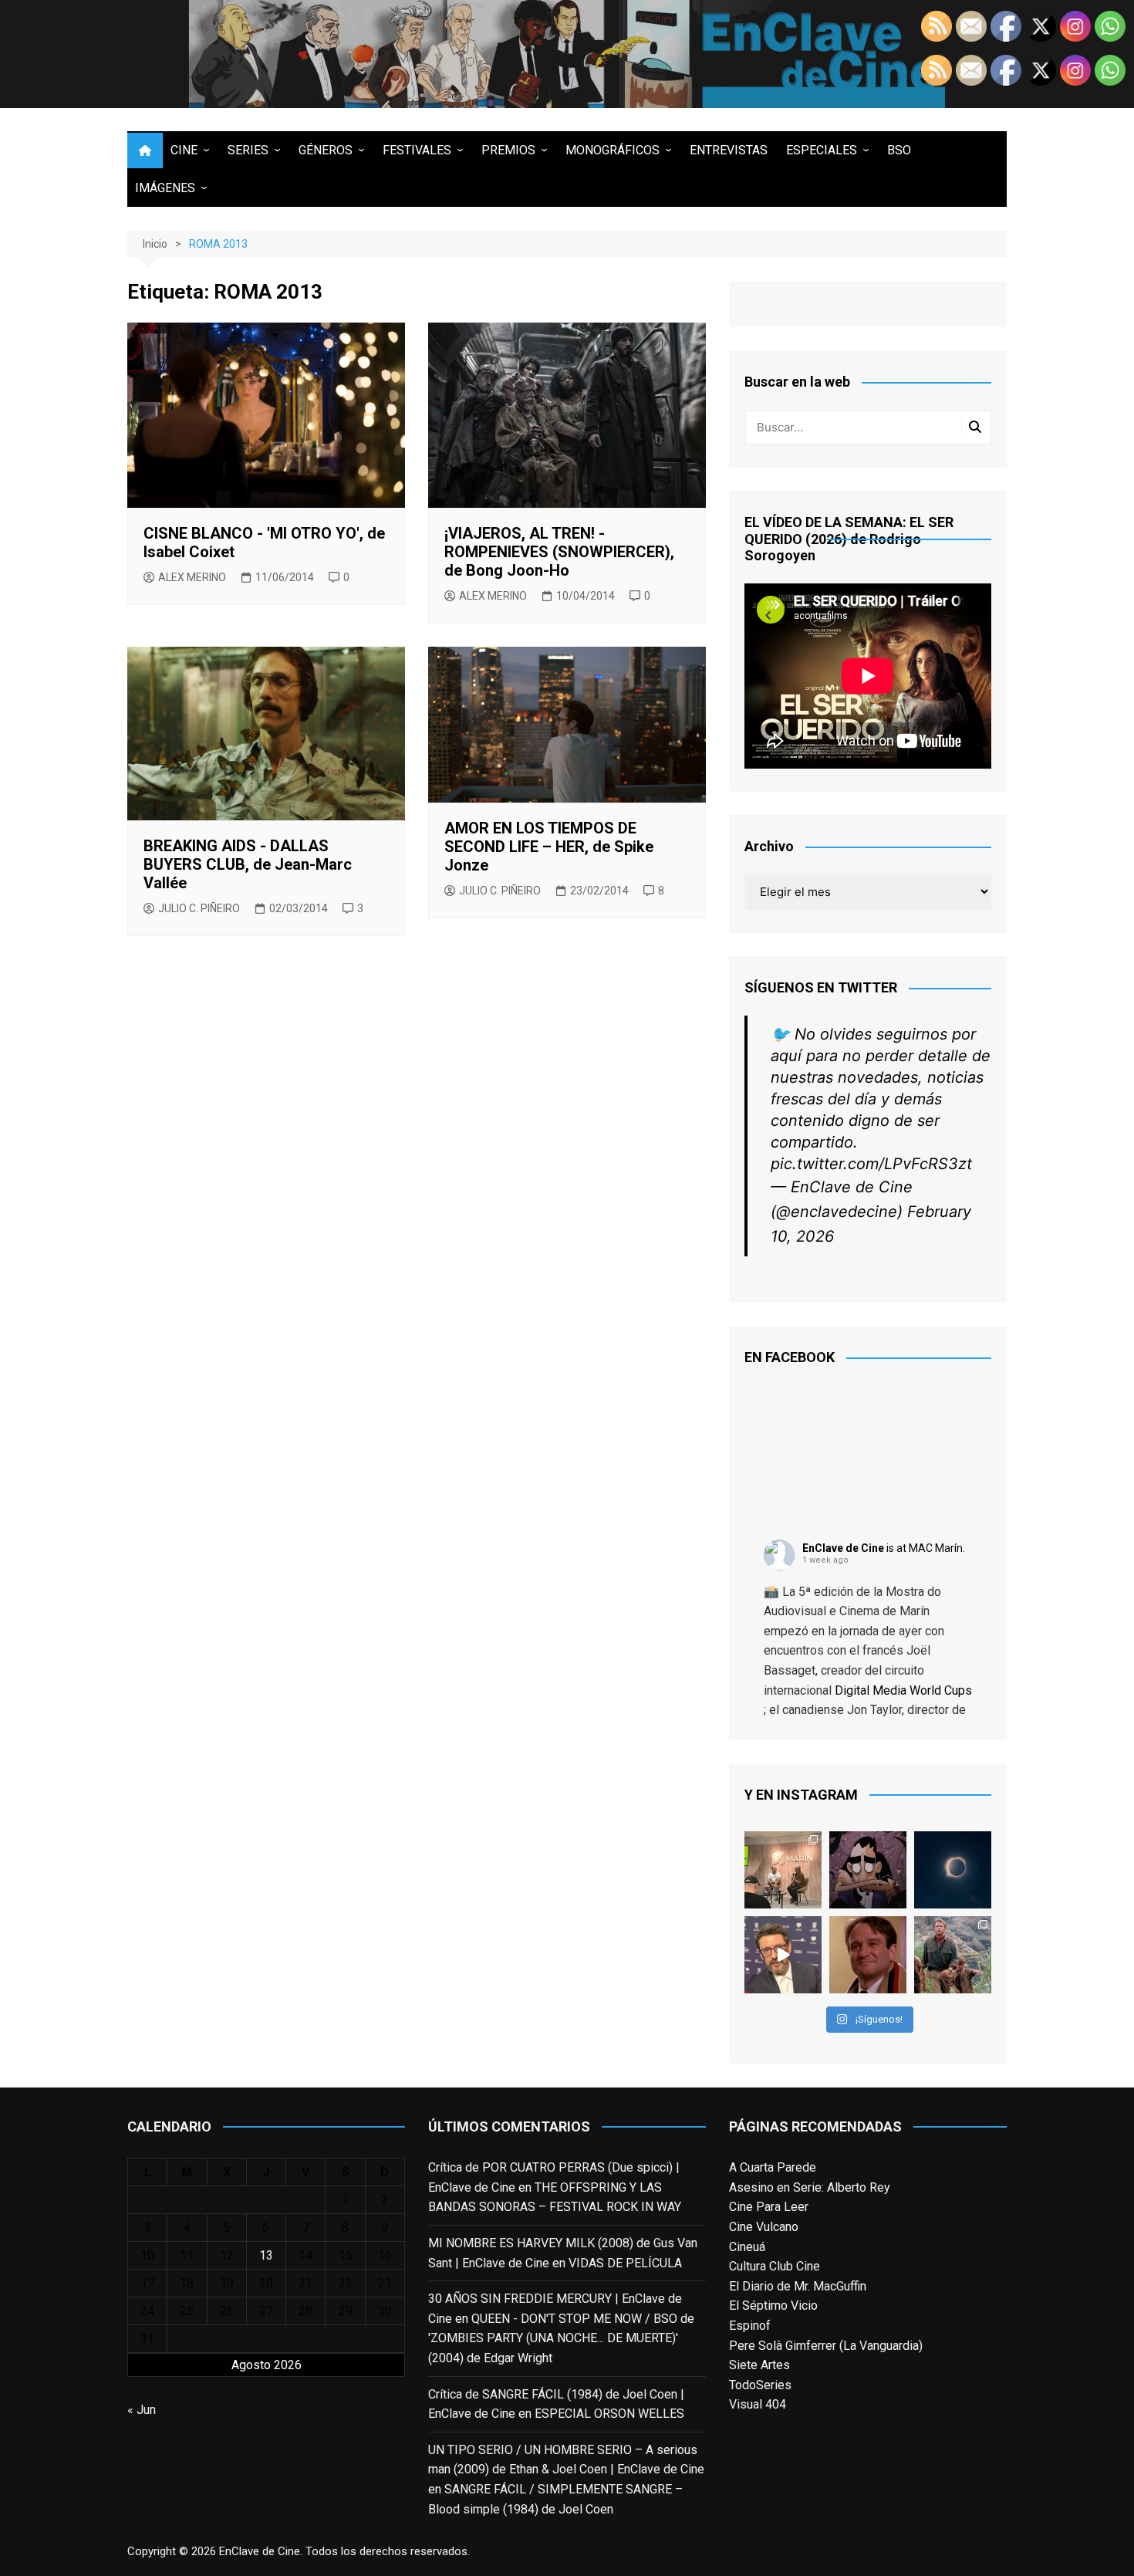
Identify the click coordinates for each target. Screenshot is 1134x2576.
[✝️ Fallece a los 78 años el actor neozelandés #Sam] (953, 1955)
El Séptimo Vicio (773, 2306)
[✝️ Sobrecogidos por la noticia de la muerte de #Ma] (783, 1955)
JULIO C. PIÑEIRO (199, 908)
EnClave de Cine (843, 1548)
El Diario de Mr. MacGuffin (798, 2286)
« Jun (142, 2410)
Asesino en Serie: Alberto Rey (810, 2187)
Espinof (750, 2326)
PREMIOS (508, 150)
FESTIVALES (417, 150)
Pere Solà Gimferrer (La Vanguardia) (826, 2346)
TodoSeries (760, 2385)
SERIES (248, 150)
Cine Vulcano (764, 2227)
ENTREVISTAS (729, 150)
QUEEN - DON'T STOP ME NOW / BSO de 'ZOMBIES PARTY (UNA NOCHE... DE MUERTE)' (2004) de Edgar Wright (561, 2338)
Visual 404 (758, 2404)
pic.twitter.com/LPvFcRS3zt (871, 1164)
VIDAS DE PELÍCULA (625, 2263)
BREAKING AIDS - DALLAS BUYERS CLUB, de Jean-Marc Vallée (248, 864)
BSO (899, 150)
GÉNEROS (326, 150)
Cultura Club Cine (775, 2266)
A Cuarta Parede (773, 2167)
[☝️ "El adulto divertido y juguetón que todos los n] (868, 1955)
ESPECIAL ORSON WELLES (609, 2414)
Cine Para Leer (769, 2207)
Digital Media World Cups (903, 1690)
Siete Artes (759, 2365)
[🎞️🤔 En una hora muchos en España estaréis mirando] (953, 1870)
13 (266, 2255)
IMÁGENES (165, 188)
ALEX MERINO (192, 577)
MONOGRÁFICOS (613, 150)
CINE (184, 150)
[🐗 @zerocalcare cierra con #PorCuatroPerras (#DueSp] (868, 1870)
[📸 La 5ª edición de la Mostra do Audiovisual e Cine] (783, 1870)
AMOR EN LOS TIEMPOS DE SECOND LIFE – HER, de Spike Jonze (549, 847)
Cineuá (747, 2247)
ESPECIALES (822, 150)
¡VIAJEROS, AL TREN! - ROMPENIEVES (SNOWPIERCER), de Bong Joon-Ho (559, 552)
